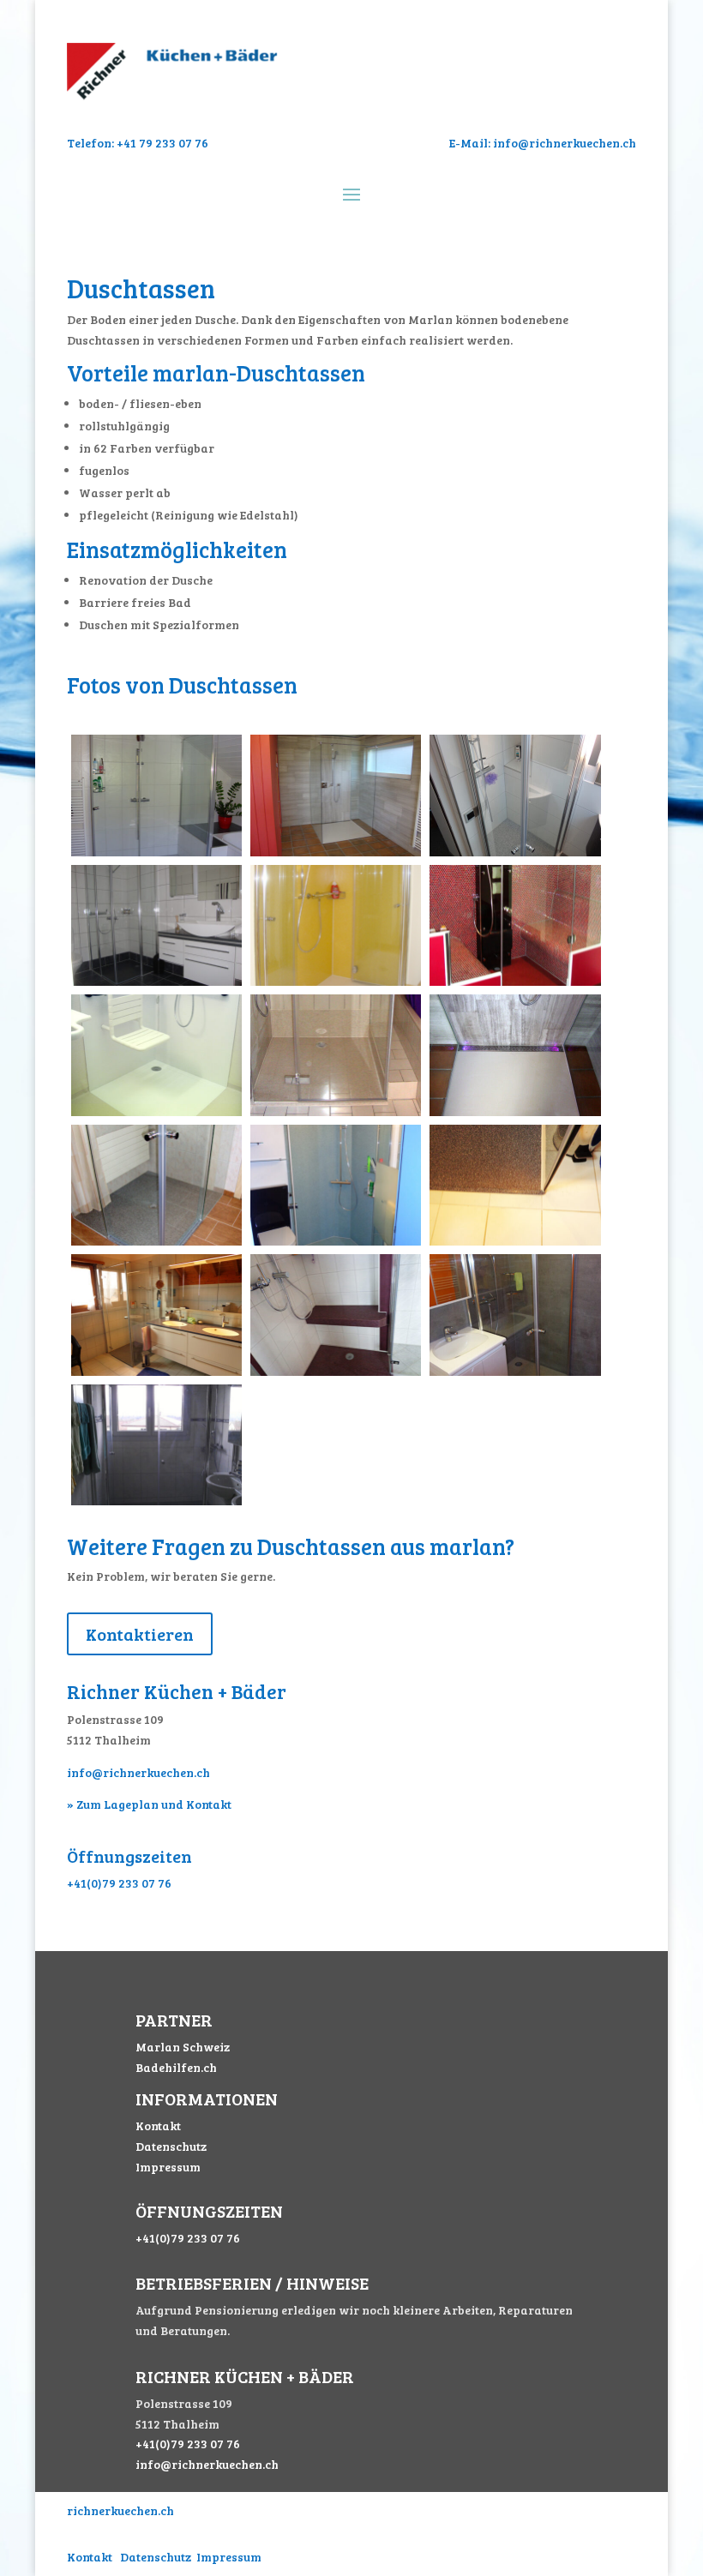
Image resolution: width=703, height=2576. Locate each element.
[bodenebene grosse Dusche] (336, 981)
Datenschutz (171, 2146)
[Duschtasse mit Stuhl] (156, 1111)
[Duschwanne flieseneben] (515, 1241)
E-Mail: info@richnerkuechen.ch (543, 143)
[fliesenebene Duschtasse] (336, 1111)
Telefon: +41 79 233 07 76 (138, 143)
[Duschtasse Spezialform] (156, 852)
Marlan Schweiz (183, 2047)
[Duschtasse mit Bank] (515, 981)
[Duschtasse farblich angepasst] (156, 981)
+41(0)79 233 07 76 (119, 1883)
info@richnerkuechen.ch (138, 1772)
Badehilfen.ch (176, 2067)
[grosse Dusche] (156, 1501)
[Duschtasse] (515, 852)
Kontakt (158, 2126)
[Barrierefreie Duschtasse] (156, 1241)
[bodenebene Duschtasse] (336, 852)
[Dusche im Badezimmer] (156, 1371)
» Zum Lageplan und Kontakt (149, 1804)
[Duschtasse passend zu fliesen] (515, 1371)
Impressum (168, 2167)
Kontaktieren (140, 1634)
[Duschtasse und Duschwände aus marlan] (336, 1241)
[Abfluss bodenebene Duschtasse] (515, 1111)
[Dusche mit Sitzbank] (336, 1371)
